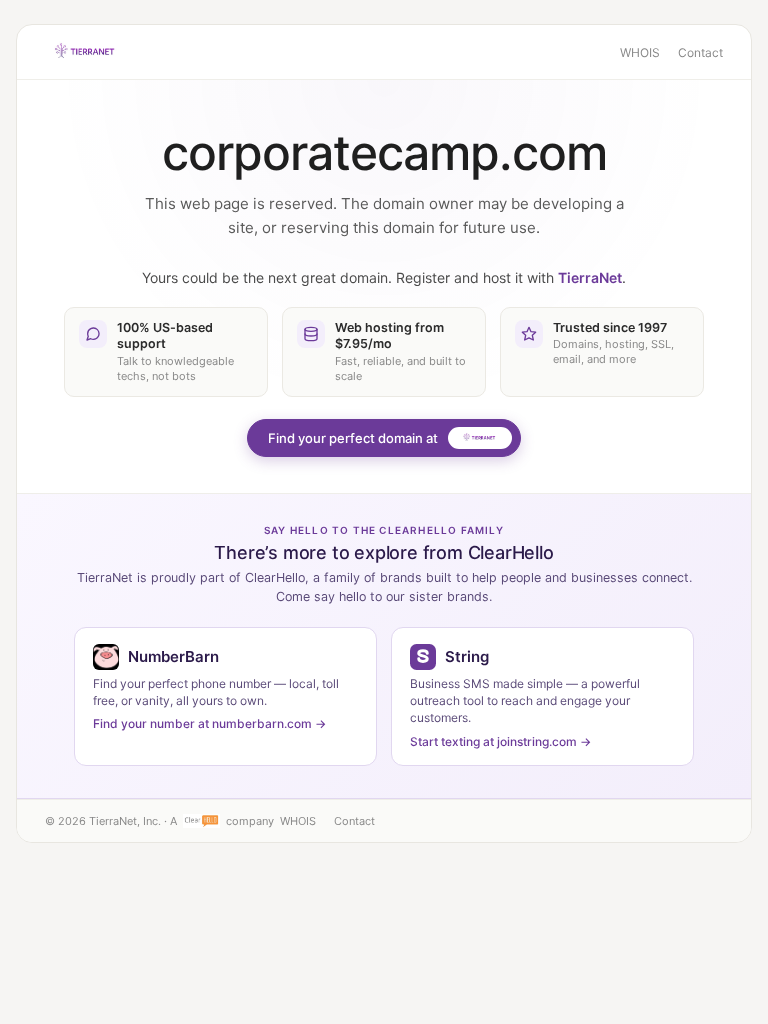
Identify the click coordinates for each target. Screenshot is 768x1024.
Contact (700, 52)
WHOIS (640, 52)
